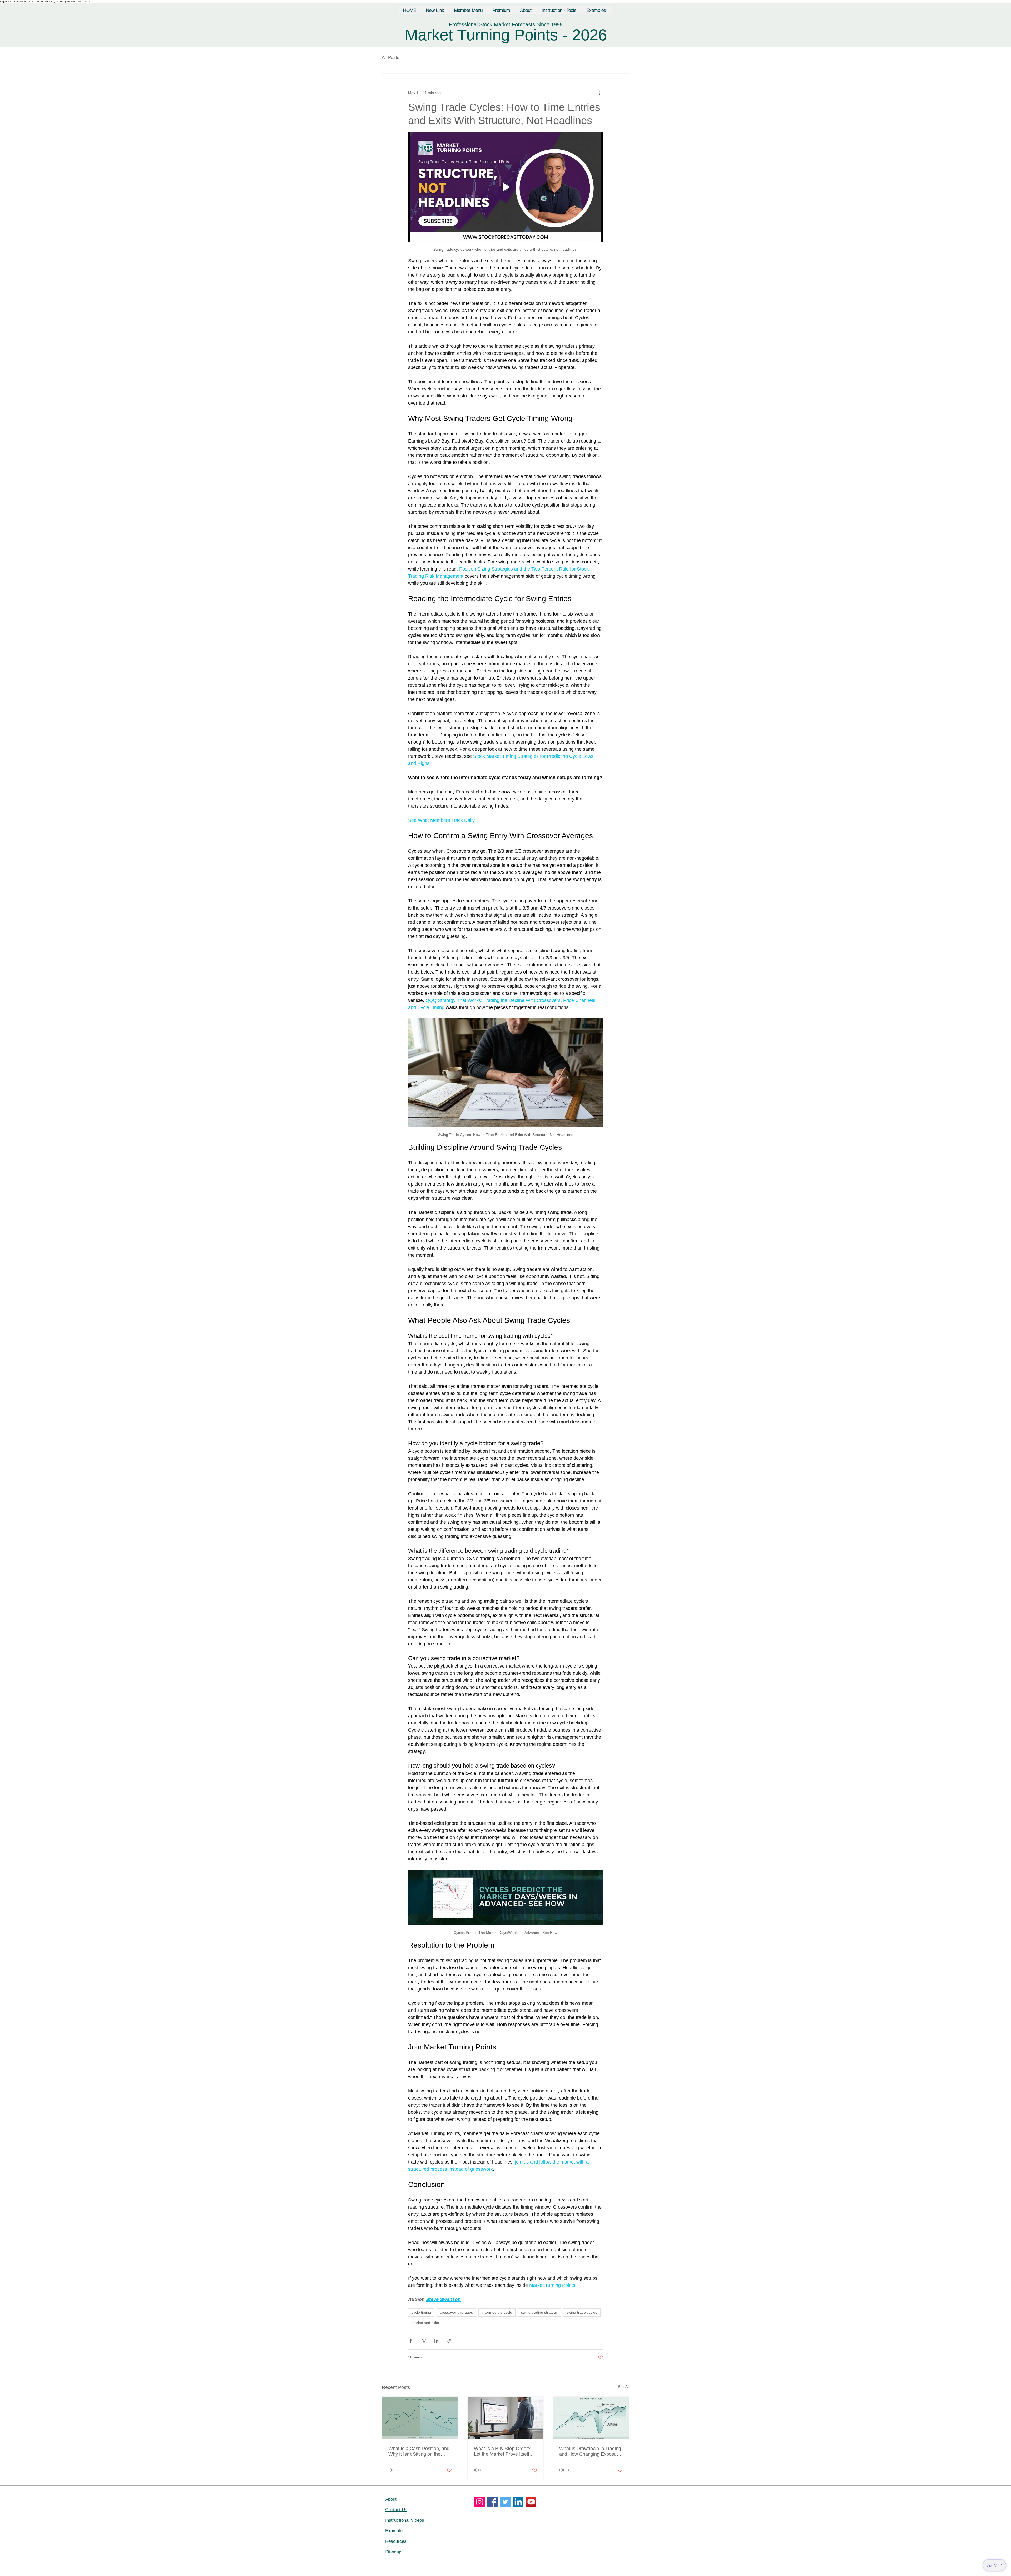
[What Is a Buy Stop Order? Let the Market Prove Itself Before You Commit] (506, 2418)
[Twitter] (505, 2502)
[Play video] (506, 187)
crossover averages (456, 2312)
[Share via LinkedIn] (436, 2341)
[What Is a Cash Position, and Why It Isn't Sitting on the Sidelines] (420, 2418)
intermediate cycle (497, 2312)
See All (624, 2387)
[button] (469, 10)
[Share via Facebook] (411, 2341)
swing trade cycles (582, 2312)
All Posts (391, 58)
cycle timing (421, 2312)
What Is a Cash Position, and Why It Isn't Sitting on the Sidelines (419, 2451)
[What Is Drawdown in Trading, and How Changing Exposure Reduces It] (591, 2418)
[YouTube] (531, 2502)
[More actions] (600, 93)
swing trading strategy (539, 2312)
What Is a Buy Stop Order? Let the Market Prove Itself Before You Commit (502, 2451)
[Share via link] (449, 2341)
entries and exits (425, 2323)
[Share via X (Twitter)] (423, 2341)
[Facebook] (492, 2502)
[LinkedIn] (518, 2502)
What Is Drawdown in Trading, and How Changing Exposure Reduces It (591, 2451)
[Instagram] (480, 2502)
